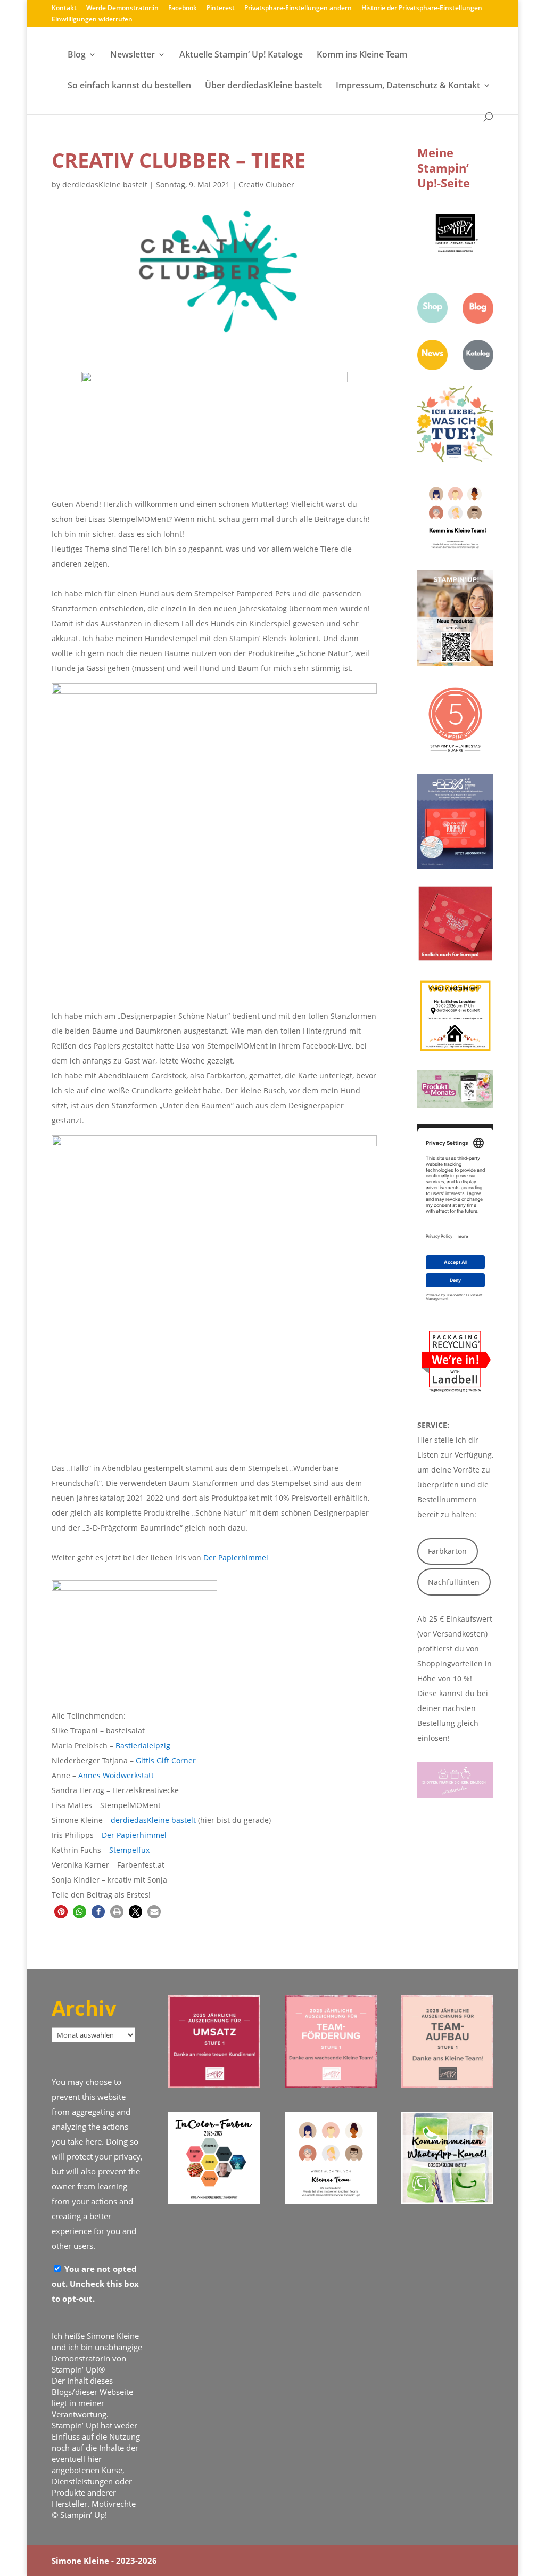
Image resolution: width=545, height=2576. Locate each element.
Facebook (183, 9)
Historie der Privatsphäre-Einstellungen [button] (422, 9)
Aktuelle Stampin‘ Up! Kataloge (241, 55)
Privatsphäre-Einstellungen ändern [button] (298, 9)
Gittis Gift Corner (166, 1760)
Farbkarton (447, 1551)
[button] (61, 1912)
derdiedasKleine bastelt (105, 185)
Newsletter (133, 55)
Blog (77, 55)
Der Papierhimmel (236, 1557)
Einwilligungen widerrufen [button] (92, 20)
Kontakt (64, 9)
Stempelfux (129, 1850)
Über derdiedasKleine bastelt (263, 86)
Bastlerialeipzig (143, 1745)
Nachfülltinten (454, 1582)
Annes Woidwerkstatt (116, 1775)
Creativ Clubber (266, 185)
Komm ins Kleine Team (362, 55)
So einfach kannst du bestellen (129, 86)
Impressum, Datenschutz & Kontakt (408, 86)
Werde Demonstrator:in (122, 9)
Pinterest (221, 9)
